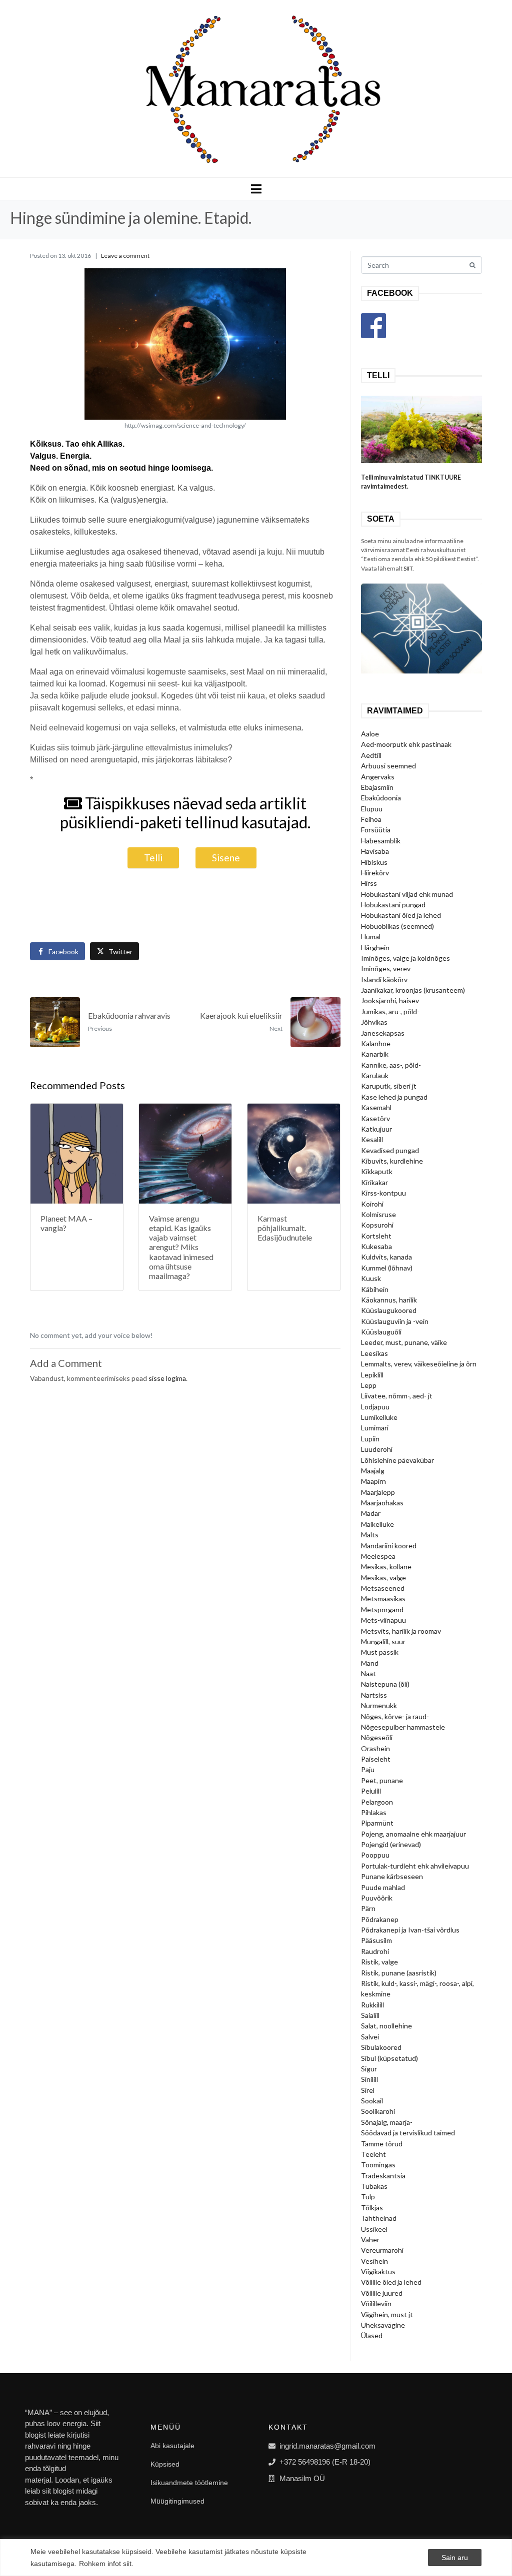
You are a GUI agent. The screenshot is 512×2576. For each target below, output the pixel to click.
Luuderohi (377, 1449)
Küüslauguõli (381, 1332)
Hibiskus (374, 862)
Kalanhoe (376, 1043)
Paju (368, 1769)
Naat (368, 1673)
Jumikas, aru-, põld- (390, 1011)
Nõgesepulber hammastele (403, 1727)
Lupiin (370, 1439)
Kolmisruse (378, 1214)
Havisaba (375, 851)
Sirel (368, 2090)
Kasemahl (376, 1107)
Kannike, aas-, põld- (391, 1065)
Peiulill (371, 1791)
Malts (370, 1535)
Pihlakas (374, 1812)
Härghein (375, 948)
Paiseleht (376, 1759)
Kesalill (372, 1139)
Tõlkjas (372, 2208)
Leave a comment (125, 256)
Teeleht (373, 2154)
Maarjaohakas (382, 1503)
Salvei (370, 2037)
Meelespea (378, 1556)
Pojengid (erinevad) (391, 1844)
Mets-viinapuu (383, 1620)
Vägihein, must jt (387, 2314)
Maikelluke (377, 1524)
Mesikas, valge (383, 1578)
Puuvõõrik (377, 1898)
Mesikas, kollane (386, 1567)
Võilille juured (382, 2293)
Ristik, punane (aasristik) (399, 1973)
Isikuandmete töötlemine (189, 2483)
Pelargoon (377, 1802)
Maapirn (373, 1481)
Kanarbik (375, 1054)
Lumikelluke (379, 1417)
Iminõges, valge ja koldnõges (405, 958)
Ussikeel (374, 2229)
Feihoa (371, 819)
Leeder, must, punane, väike (404, 1342)
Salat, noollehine (386, 2026)
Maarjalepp (378, 1492)
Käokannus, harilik (389, 1300)
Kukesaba (376, 1246)
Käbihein (375, 1289)
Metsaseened (383, 1588)
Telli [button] (153, 858)
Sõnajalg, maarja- (387, 2122)
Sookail (372, 2101)
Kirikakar (374, 1182)
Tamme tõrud (382, 2144)
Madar (371, 1513)
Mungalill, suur (383, 1641)
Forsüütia (376, 830)
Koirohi (372, 1204)
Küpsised (165, 2464)
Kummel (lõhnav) (387, 1268)
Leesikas (374, 1353)
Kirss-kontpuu (383, 1193)
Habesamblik (381, 841)
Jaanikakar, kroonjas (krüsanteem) (413, 990)
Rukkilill (372, 2005)
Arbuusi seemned (388, 766)
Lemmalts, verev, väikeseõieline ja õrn (419, 1364)
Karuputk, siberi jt (389, 1086)
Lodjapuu (375, 1407)
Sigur (369, 2069)
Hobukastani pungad (393, 905)
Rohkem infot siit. (106, 2564)
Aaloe (370, 734)
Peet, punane (382, 1780)
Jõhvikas (374, 1022)
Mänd (370, 1663)
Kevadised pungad (390, 1150)
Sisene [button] (226, 858)
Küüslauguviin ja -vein (395, 1321)
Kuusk (371, 1278)
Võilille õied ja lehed (391, 2282)
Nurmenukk (379, 1705)
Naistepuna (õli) (385, 1684)
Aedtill (371, 755)
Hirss (369, 883)
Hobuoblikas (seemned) (397, 926)
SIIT (408, 568)
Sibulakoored (381, 2047)
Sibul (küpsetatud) (389, 2058)
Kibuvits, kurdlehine (392, 1161)
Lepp (369, 1385)
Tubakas (374, 2186)
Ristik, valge (379, 1962)
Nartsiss (374, 1695)
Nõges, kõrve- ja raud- (395, 1716)
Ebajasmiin (377, 787)
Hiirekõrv (375, 873)
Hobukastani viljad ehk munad (407, 894)
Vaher (370, 2240)
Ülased (372, 2335)
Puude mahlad (383, 1887)
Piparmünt (377, 1823)
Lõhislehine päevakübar (397, 1460)
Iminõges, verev (386, 968)
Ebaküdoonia (381, 798)
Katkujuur (376, 1129)
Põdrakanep (380, 1919)
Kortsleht (376, 1236)
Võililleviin (376, 2303)
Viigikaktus (378, 2271)
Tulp (368, 2197)
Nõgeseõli (377, 1737)
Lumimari (375, 1428)
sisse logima (167, 1378)
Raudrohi (375, 1951)
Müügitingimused (177, 2501)
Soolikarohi (378, 2111)
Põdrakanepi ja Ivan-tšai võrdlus (410, 1930)
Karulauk (375, 1075)
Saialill (370, 2015)
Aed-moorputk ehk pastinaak (406, 744)
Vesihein (374, 2261)
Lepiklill (372, 1375)
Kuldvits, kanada (386, 1257)
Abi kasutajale (172, 2446)
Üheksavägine (383, 2325)
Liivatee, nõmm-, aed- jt (397, 1396)
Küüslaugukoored (389, 1310)
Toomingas (378, 2165)
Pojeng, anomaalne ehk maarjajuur (413, 1834)
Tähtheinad (379, 2218)
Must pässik (380, 1652)
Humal (371, 937)
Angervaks (378, 777)
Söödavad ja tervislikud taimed (408, 2133)
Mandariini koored (389, 1546)
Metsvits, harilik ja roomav (401, 1631)
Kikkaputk (377, 1171)
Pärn (368, 1908)
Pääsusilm (376, 1940)
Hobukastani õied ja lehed (401, 915)
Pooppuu (375, 1855)
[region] (256, 2558)
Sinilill (369, 2079)
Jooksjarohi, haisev (390, 1000)
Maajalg (373, 1471)
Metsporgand (382, 1610)
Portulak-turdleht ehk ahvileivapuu (415, 1866)
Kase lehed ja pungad (394, 1097)
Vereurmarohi (382, 2250)
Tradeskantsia (383, 2176)
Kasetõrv (375, 1118)
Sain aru (455, 2558)
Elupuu (372, 809)
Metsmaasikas (383, 1599)
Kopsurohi (377, 1225)
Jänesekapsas (383, 1033)
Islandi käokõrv (384, 979)
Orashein (375, 1748)
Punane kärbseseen (392, 1876)
